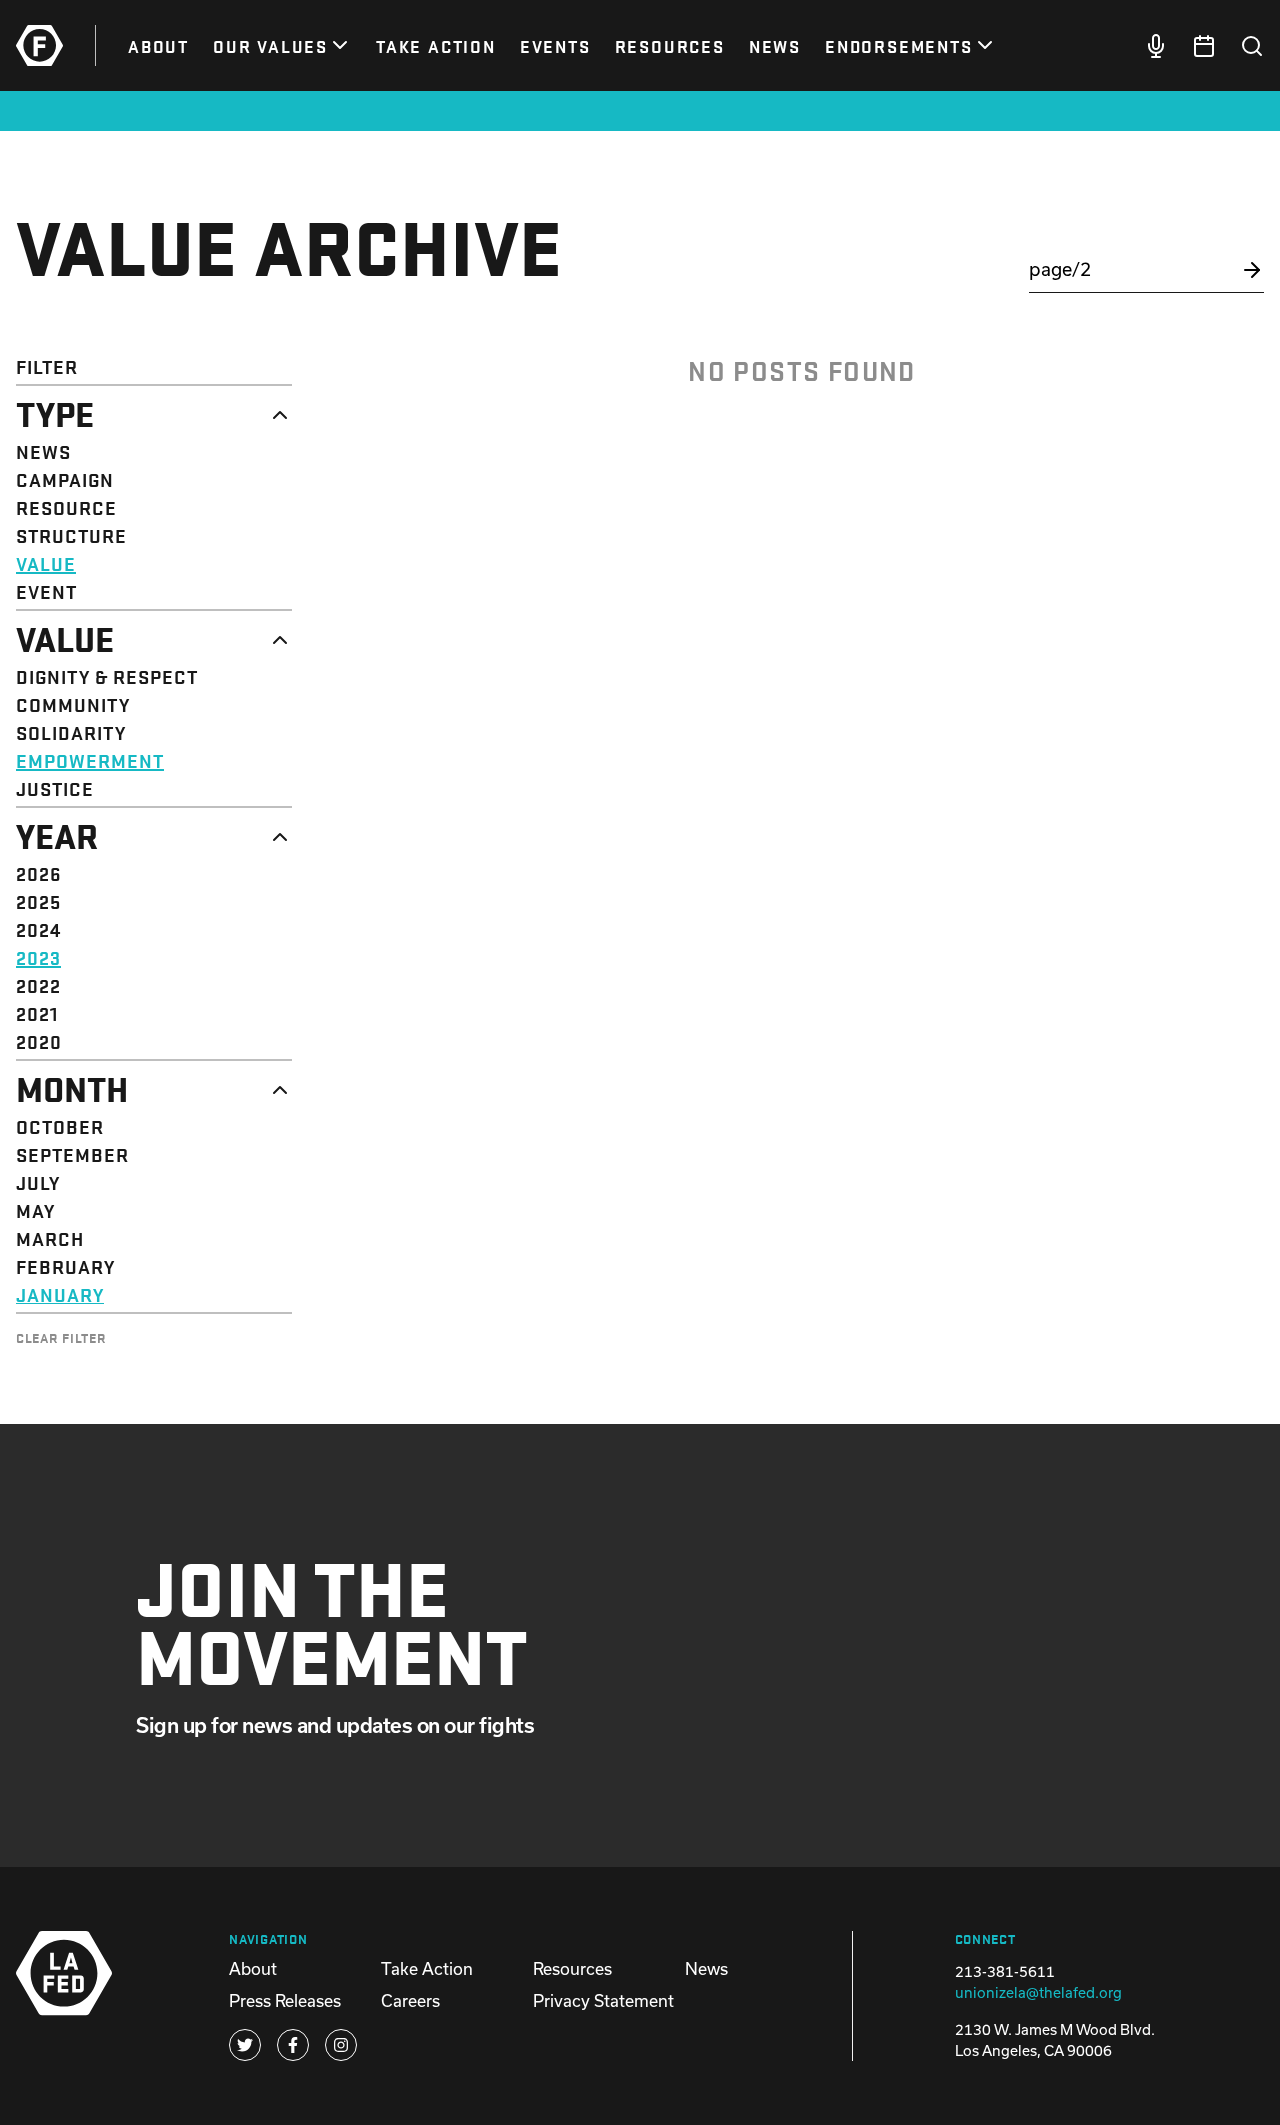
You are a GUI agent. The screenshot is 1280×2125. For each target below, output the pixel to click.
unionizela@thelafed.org (1038, 1992)
